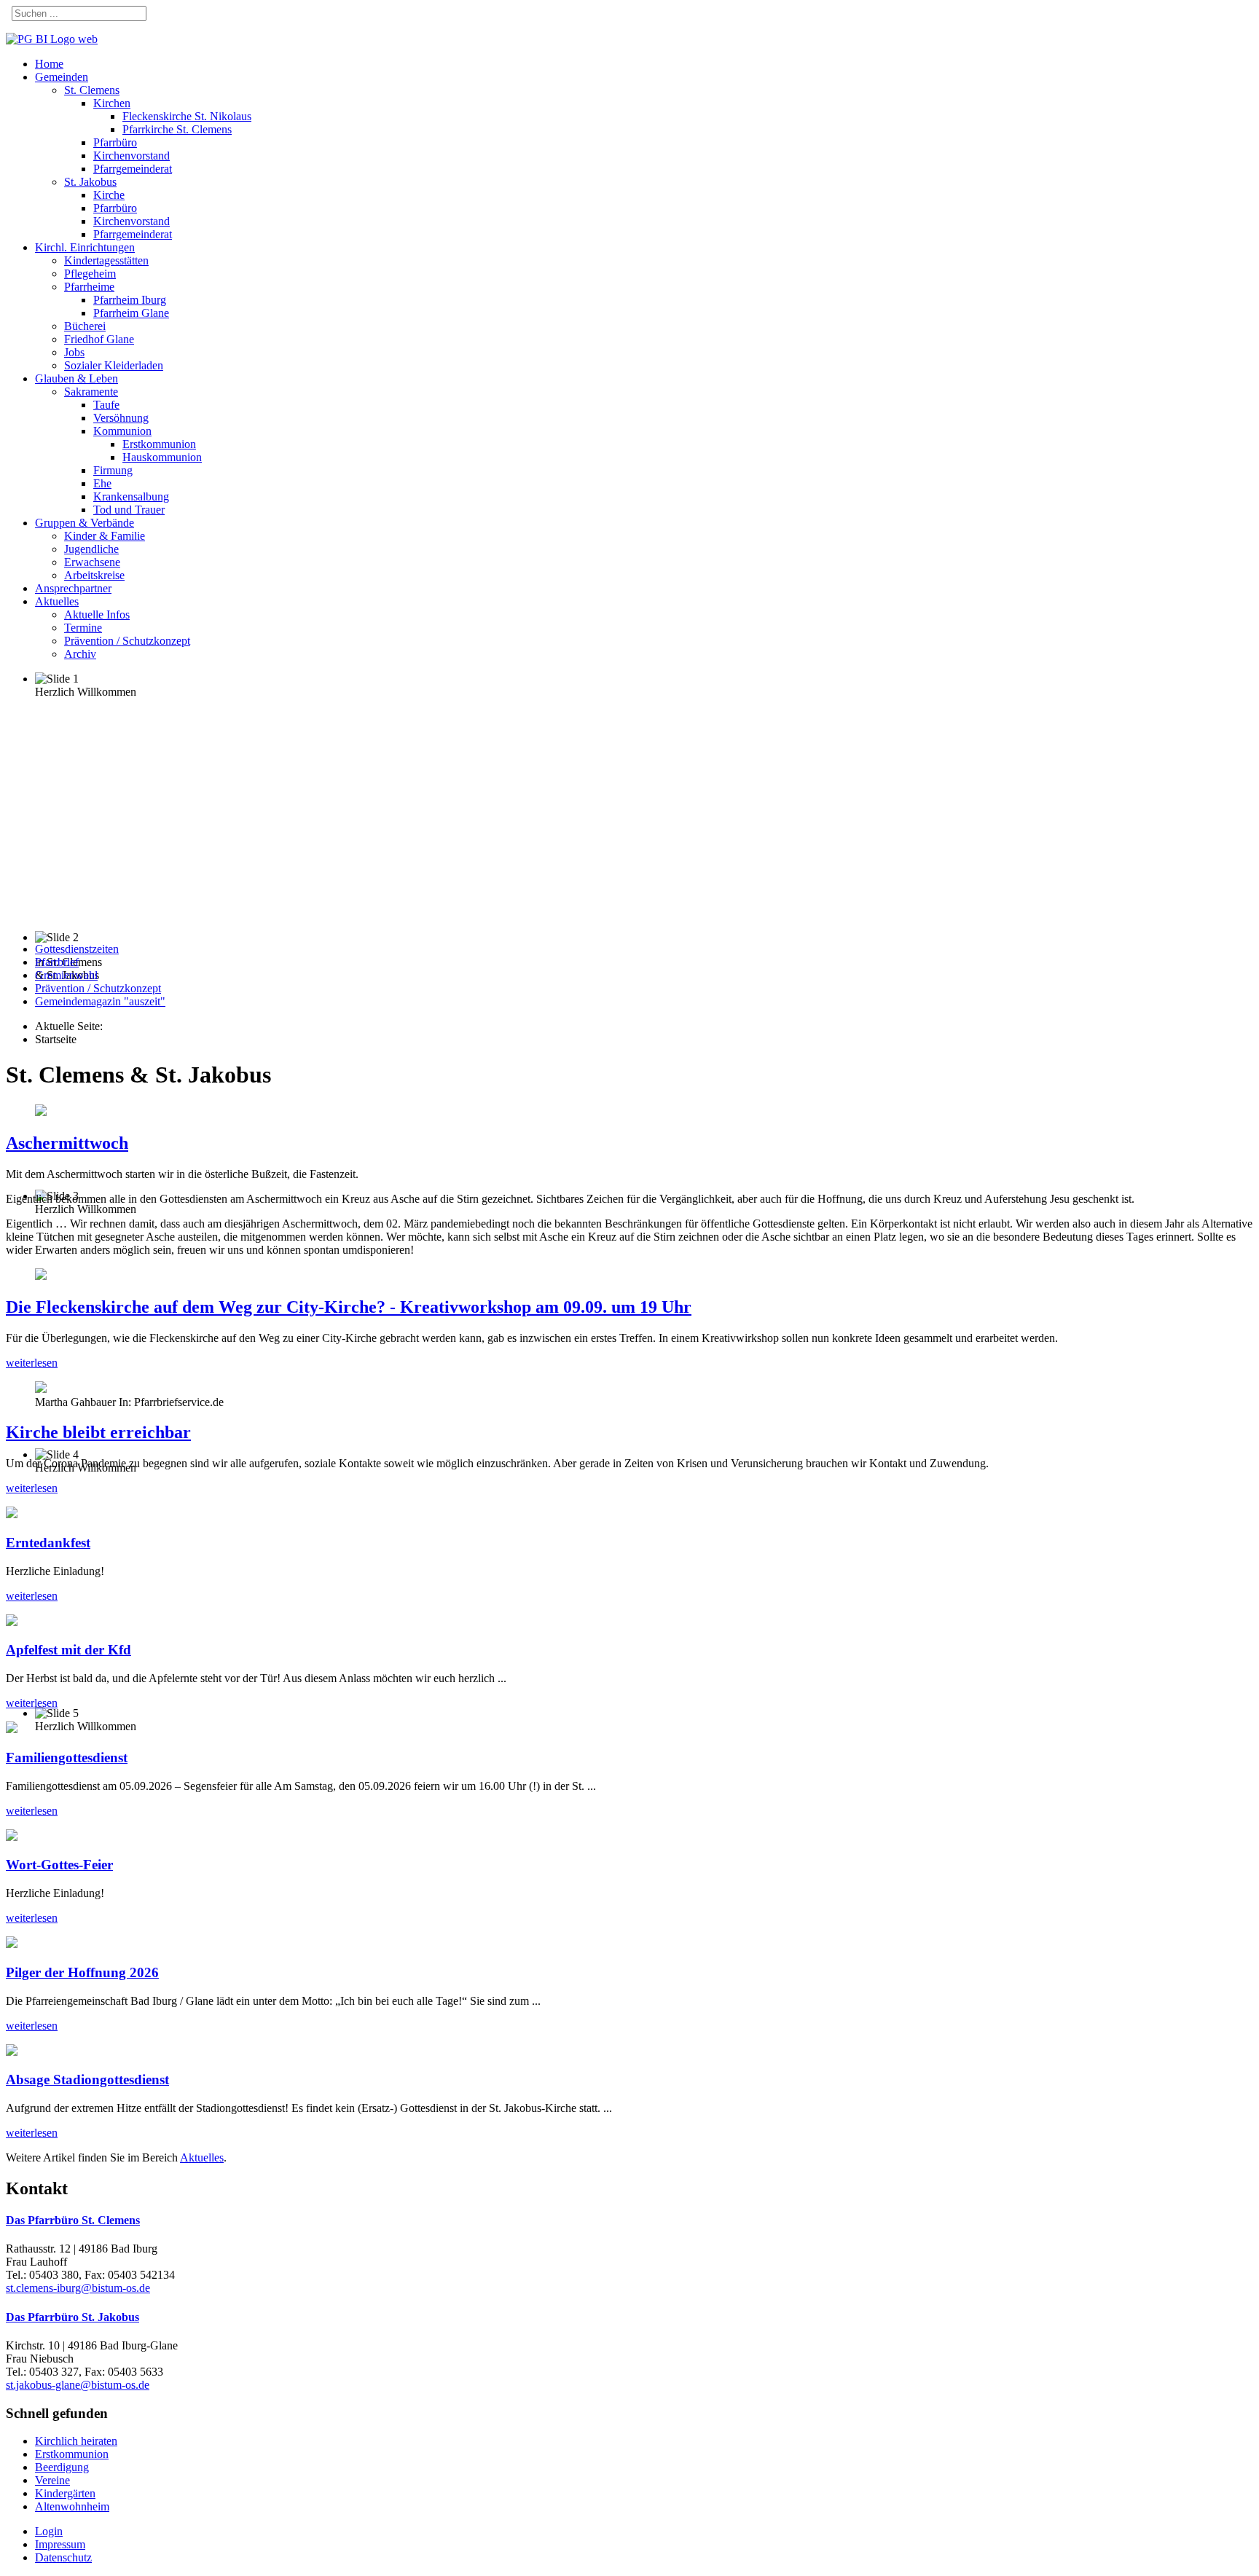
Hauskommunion (162, 457)
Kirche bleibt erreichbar (98, 1432)
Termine (83, 628)
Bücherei (85, 326)
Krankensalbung (131, 496)
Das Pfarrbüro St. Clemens (73, 2220)
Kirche (109, 195)
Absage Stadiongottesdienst (87, 2080)
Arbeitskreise (94, 575)
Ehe (102, 483)
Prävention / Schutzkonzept (127, 641)
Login (49, 2531)
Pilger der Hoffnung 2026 (82, 1972)
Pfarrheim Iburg (130, 300)
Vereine (52, 2480)
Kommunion (122, 431)
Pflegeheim (90, 274)
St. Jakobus (90, 182)
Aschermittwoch (67, 1143)
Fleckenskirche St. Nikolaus (187, 116)
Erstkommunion (159, 444)
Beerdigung (62, 2467)
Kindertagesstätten (106, 260)
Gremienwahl (66, 975)
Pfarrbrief (57, 962)
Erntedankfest (48, 1543)
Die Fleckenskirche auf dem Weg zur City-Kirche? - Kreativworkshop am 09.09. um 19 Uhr (349, 1307)
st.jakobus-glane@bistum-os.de (78, 2385)
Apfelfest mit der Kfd (68, 1650)
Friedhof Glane (99, 339)
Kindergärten (65, 2493)
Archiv (80, 654)
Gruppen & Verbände (85, 523)
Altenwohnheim (72, 2506)
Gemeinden (62, 77)
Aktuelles (57, 601)
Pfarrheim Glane (131, 313)
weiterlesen (32, 1363)
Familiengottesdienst (67, 1758)
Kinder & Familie (105, 536)
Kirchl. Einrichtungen (85, 247)
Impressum (60, 2544)
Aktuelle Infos (97, 614)
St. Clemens (92, 90)
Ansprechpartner (73, 588)
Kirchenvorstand (132, 156)
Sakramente (91, 392)
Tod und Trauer (129, 510)
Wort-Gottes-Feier (59, 1865)
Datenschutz (63, 2557)
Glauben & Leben (77, 378)
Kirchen (112, 103)
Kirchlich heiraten (76, 2441)
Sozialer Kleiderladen (114, 365)
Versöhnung (121, 418)
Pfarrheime (89, 287)
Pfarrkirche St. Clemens (177, 129)
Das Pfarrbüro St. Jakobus (72, 2317)
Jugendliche (91, 549)
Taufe (106, 405)
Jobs (74, 352)
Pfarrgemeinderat (133, 169)
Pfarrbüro (115, 142)
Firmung (113, 470)
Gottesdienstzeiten (77, 949)
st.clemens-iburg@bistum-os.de (78, 2288)
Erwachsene (92, 562)
